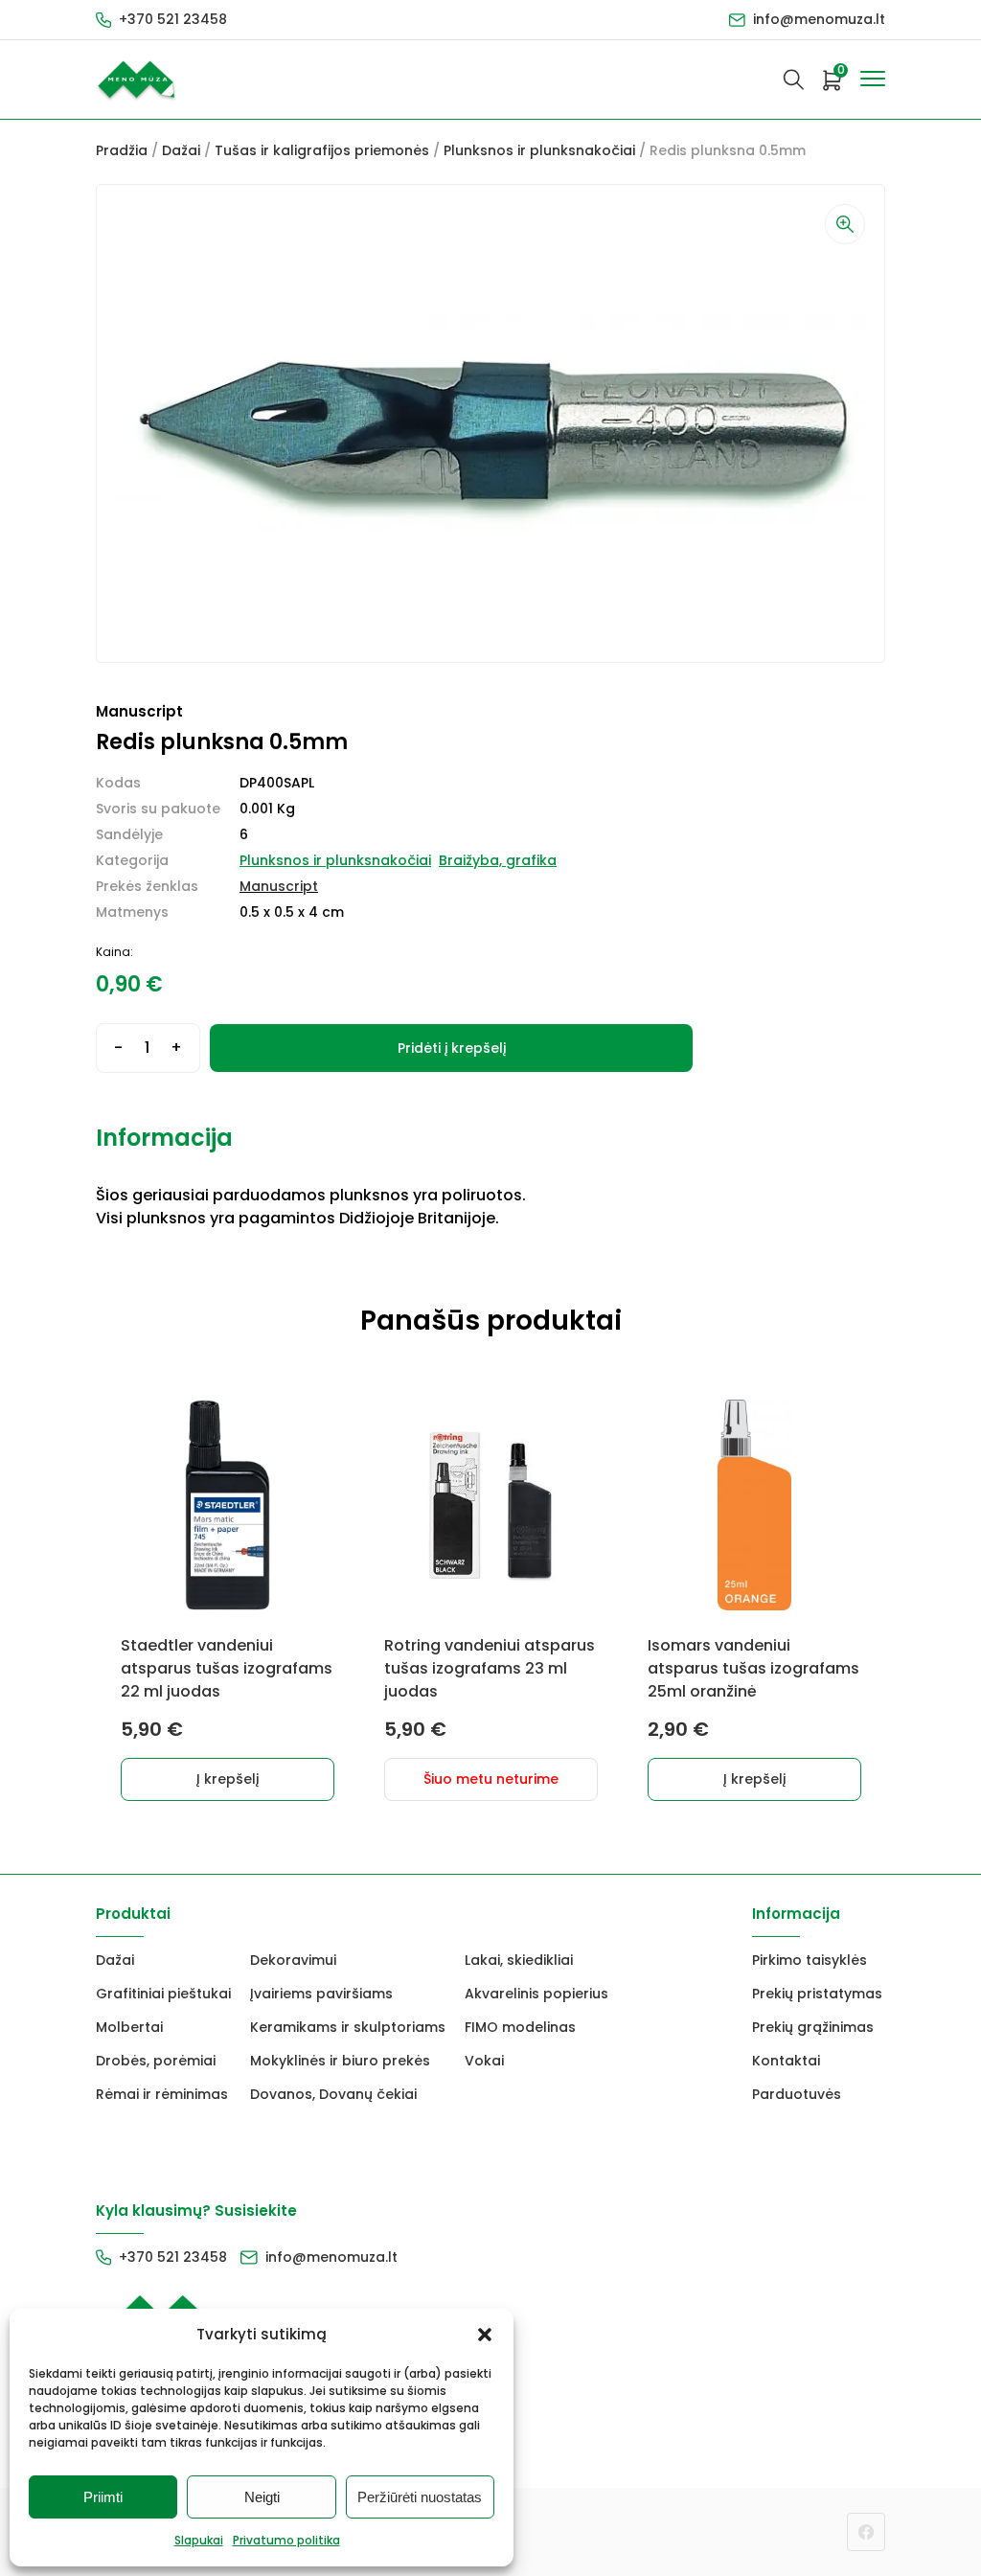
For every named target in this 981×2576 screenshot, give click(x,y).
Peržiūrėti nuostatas (420, 2497)
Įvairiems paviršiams (321, 1994)
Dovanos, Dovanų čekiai (333, 2094)
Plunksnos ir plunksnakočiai (539, 150)
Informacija (164, 1138)
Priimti (103, 2497)
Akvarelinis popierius (536, 1994)
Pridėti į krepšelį (452, 1048)
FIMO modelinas (520, 2027)
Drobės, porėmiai (156, 2061)
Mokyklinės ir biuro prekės (340, 2061)
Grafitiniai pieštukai (163, 1994)
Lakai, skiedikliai (519, 1960)
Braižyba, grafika (498, 860)
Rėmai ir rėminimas (162, 2094)
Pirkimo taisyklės (810, 1960)
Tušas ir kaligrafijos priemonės (322, 150)
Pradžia (122, 150)
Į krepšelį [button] (228, 1779)
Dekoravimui (293, 1960)
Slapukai (199, 2540)
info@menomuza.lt (819, 19)
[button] (485, 2335)
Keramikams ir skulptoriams (348, 2027)
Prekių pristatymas (817, 1994)
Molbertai (129, 2027)
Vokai (484, 2061)
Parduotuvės (797, 2094)
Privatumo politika (286, 2540)
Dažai (181, 150)
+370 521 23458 (173, 19)
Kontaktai (786, 2061)
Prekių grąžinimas (813, 2027)
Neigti (262, 2497)
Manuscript (279, 886)
